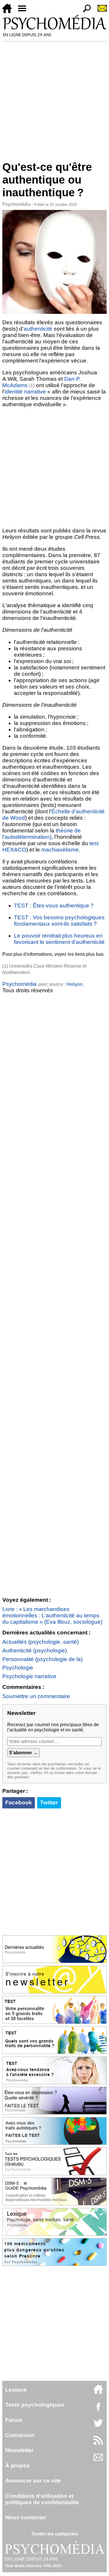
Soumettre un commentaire (36, 1696)
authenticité (38, 329)
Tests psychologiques (35, 2405)
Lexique (16, 2390)
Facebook (19, 1803)
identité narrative (25, 392)
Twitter (49, 1803)
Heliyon (75, 984)
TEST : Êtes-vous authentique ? (54, 906)
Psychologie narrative (29, 1676)
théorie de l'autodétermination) (42, 834)
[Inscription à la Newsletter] (100, 11)
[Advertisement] (54, 99)
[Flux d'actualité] (98, 2443)
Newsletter (19, 2450)
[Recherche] (85, 11)
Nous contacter (26, 2517)
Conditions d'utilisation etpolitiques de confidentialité (42, 2499)
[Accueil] (9, 11)
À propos (18, 2466)
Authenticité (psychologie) (35, 1650)
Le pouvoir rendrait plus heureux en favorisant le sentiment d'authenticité (59, 939)
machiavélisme (60, 850)
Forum (14, 2420)
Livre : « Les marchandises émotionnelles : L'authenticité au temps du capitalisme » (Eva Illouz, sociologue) (52, 1615)
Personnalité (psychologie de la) (42, 1659)
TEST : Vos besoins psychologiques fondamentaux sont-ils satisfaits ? (59, 921)
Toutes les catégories (55, 2534)
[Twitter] (98, 2426)
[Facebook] (98, 2409)
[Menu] (24, 11)
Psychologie (18, 1668)
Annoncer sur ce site (33, 2481)
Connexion (20, 2435)
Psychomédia (16, 204)
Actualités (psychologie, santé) (41, 1642)
